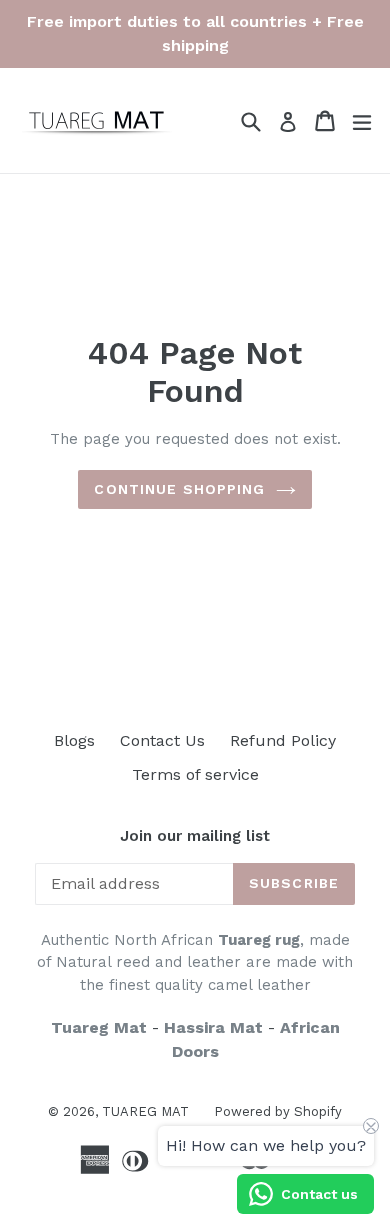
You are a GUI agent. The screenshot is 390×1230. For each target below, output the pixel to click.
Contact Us (162, 740)
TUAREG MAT (145, 1111)
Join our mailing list (195, 836)
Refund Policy (283, 740)
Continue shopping (179, 489)
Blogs (74, 740)
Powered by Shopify (278, 1111)
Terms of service (195, 774)
